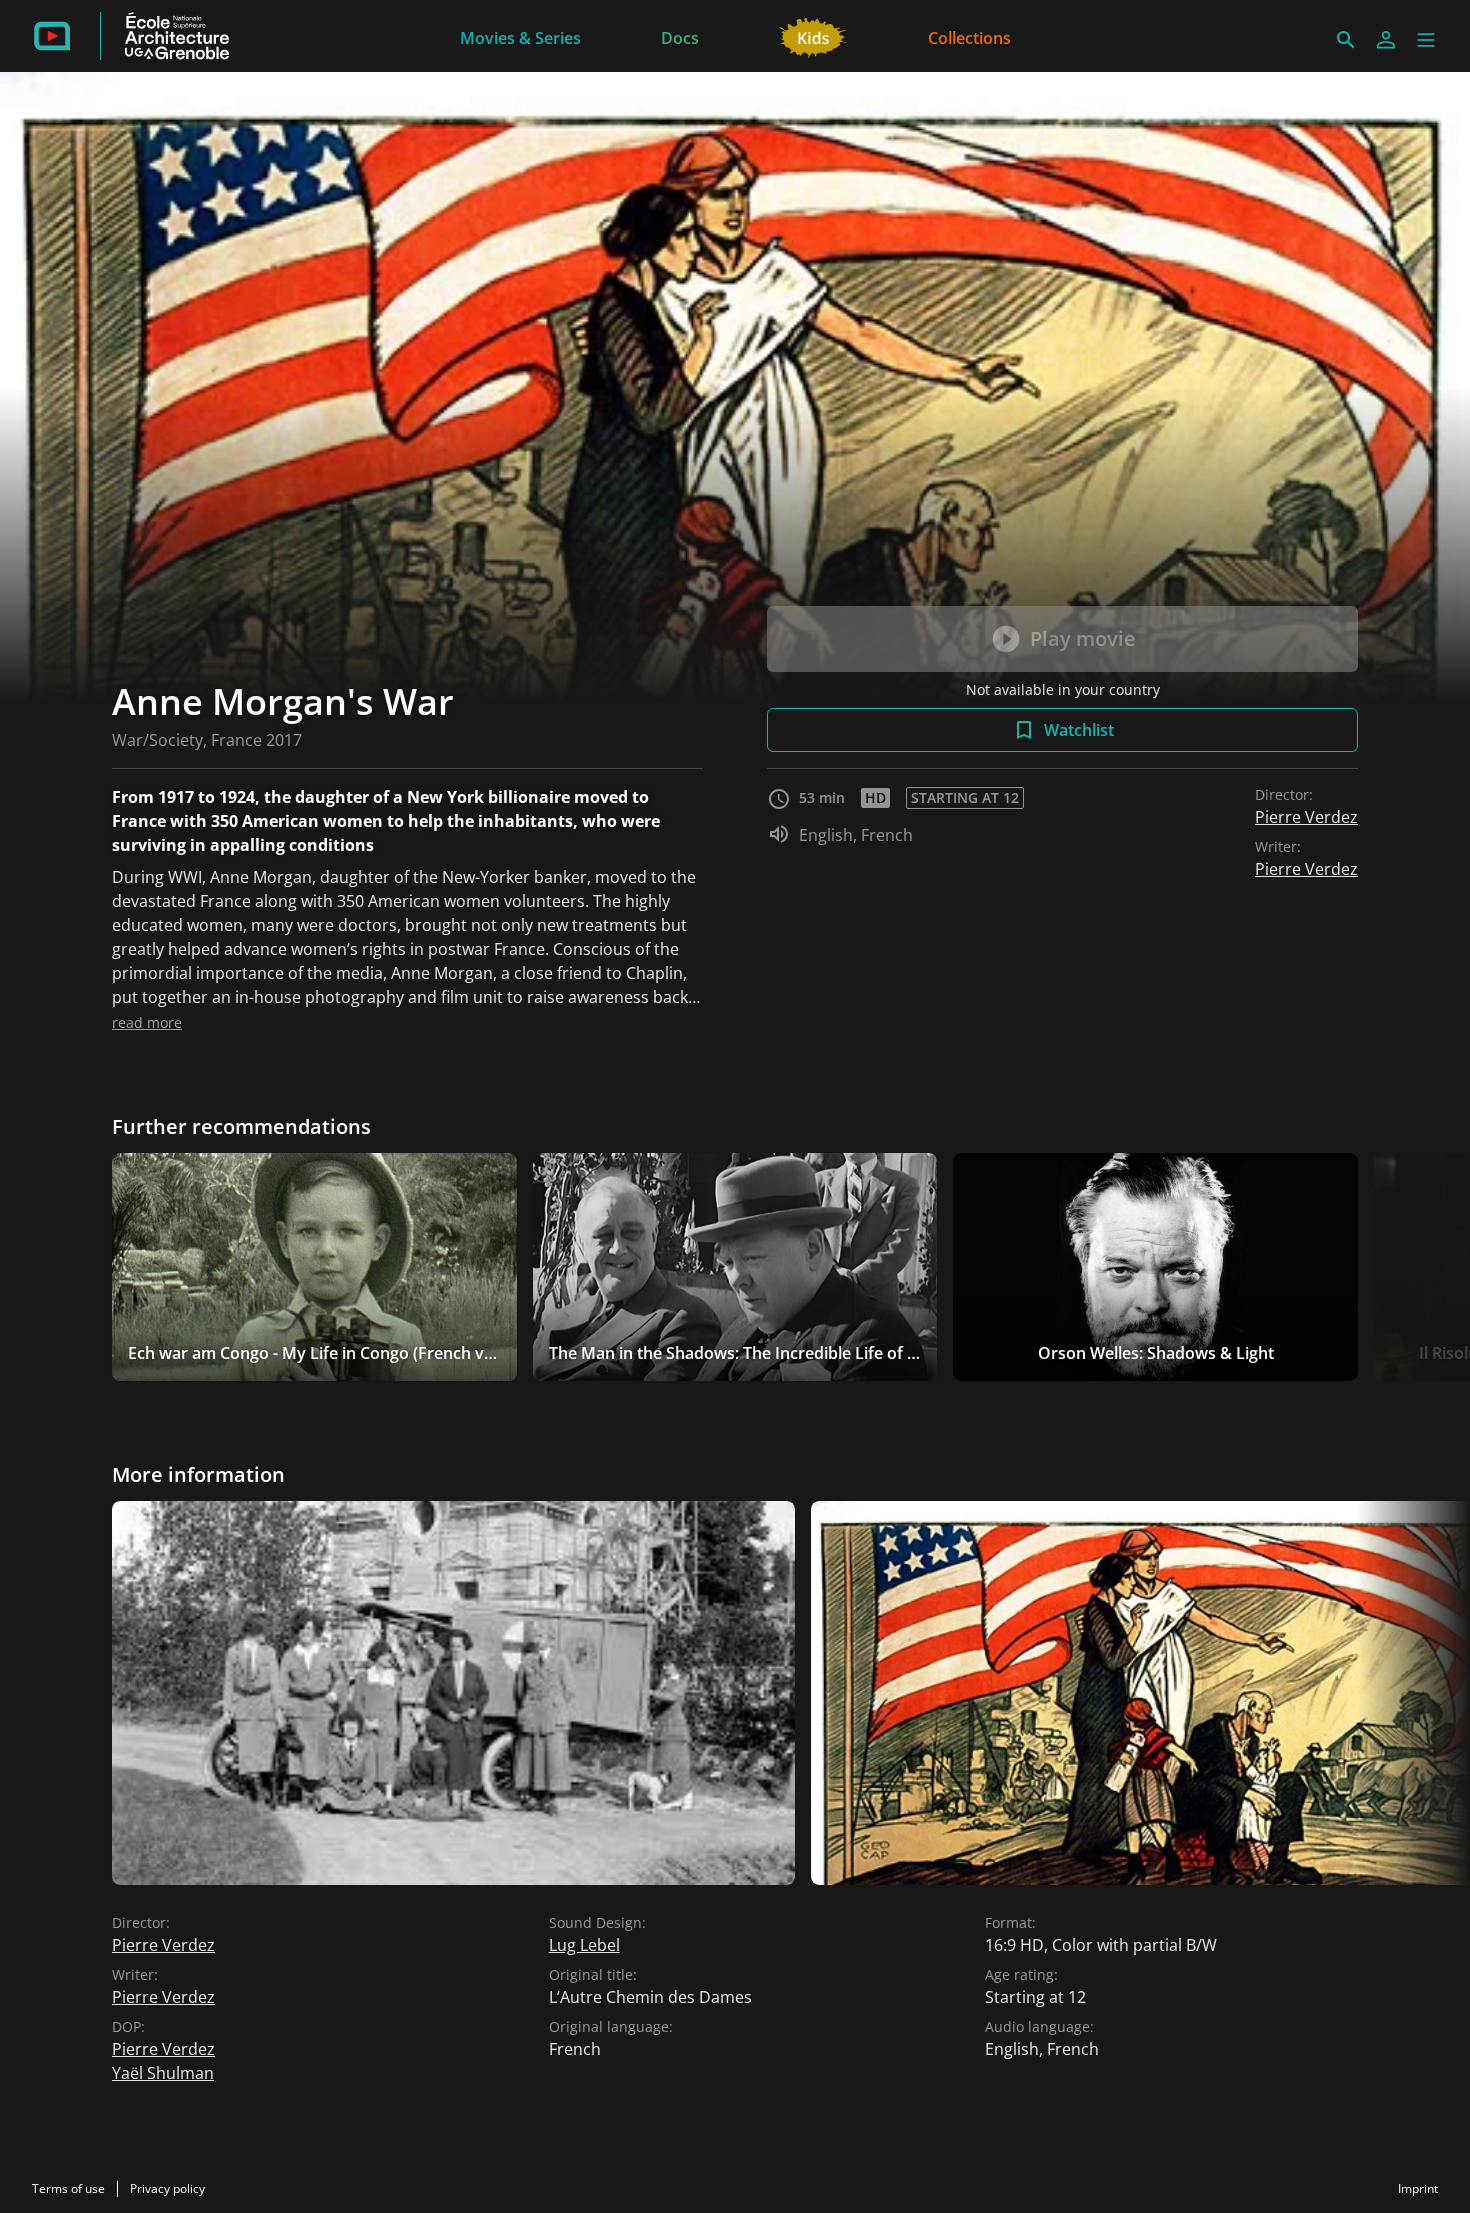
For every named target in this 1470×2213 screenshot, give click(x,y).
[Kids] (813, 36)
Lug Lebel (584, 1945)
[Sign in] (1386, 40)
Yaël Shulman (163, 2073)
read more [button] (147, 1022)
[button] (1426, 40)
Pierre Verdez (1306, 817)
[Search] (1346, 40)
